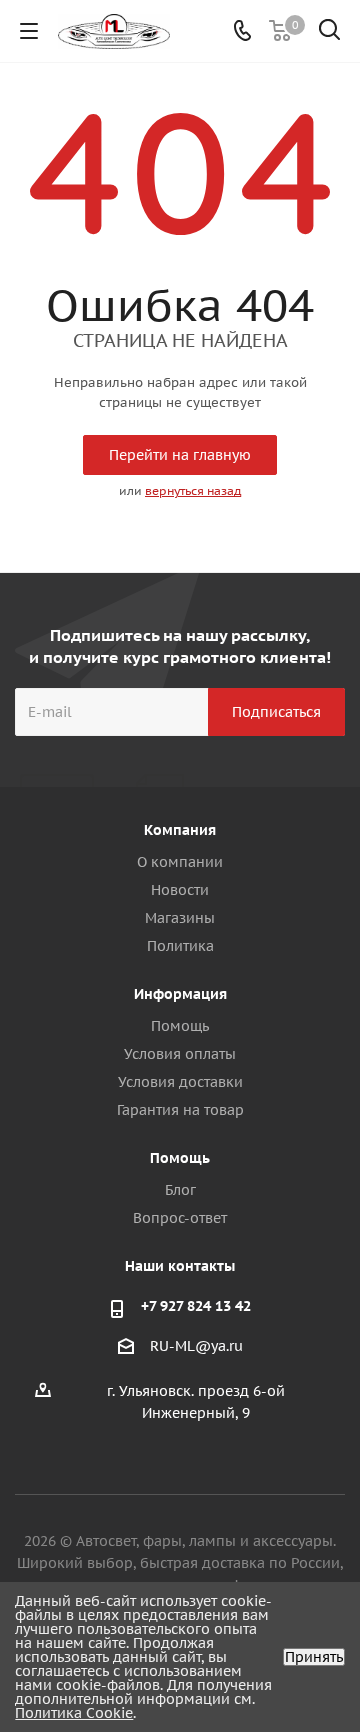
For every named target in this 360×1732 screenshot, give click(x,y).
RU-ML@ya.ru (196, 1347)
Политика (180, 946)
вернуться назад (193, 490)
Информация (180, 994)
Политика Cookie (74, 1713)
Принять (314, 1657)
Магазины (180, 918)
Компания (180, 830)
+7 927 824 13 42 (196, 1306)
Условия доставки (180, 1082)
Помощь (180, 1026)
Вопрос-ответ (180, 1218)
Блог (180, 1190)
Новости (180, 890)
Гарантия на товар (180, 1110)
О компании (180, 862)
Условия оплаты (180, 1054)
